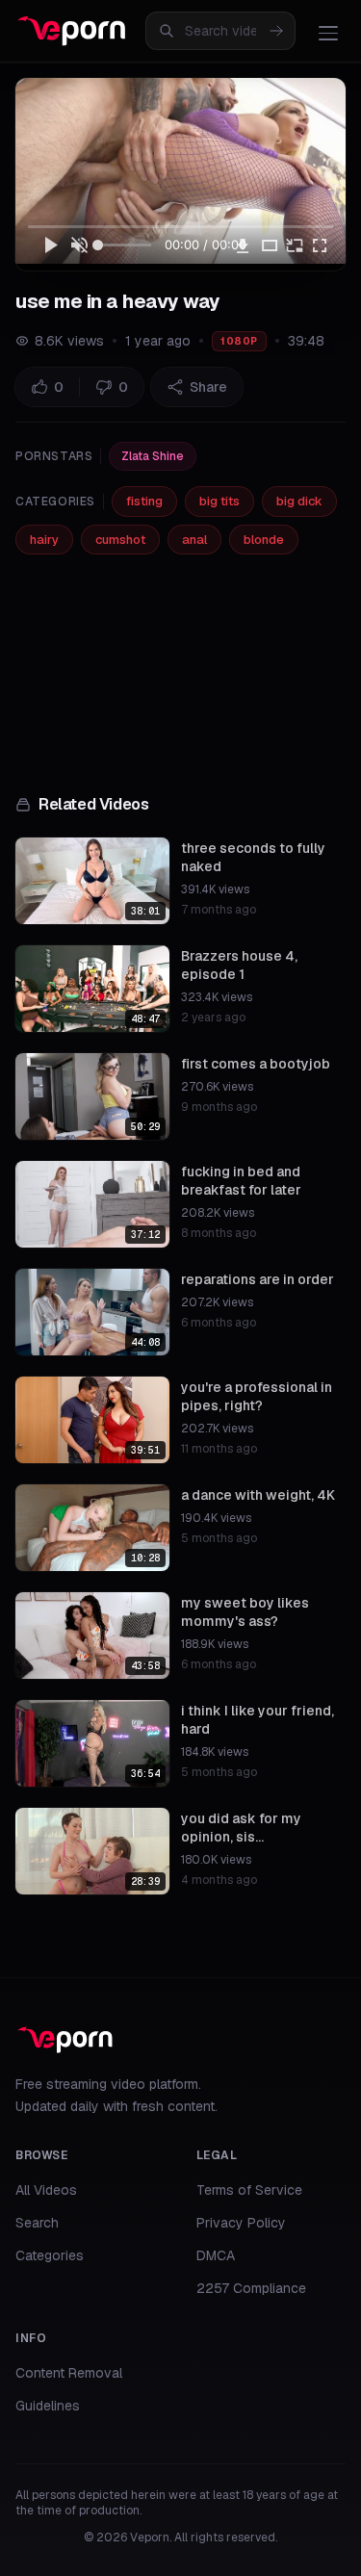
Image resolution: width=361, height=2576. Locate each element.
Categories (50, 2255)
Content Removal (69, 2373)
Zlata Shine (153, 456)
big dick (299, 501)
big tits (219, 501)
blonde (264, 540)
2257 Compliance (251, 2288)
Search (37, 2223)
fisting (144, 501)
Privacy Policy (241, 2223)
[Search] (276, 31)
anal (194, 540)
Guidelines (48, 2406)
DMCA (216, 2255)
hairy (44, 540)
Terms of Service (249, 2190)
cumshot (120, 540)
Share (208, 387)
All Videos (46, 2190)
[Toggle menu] (328, 33)
